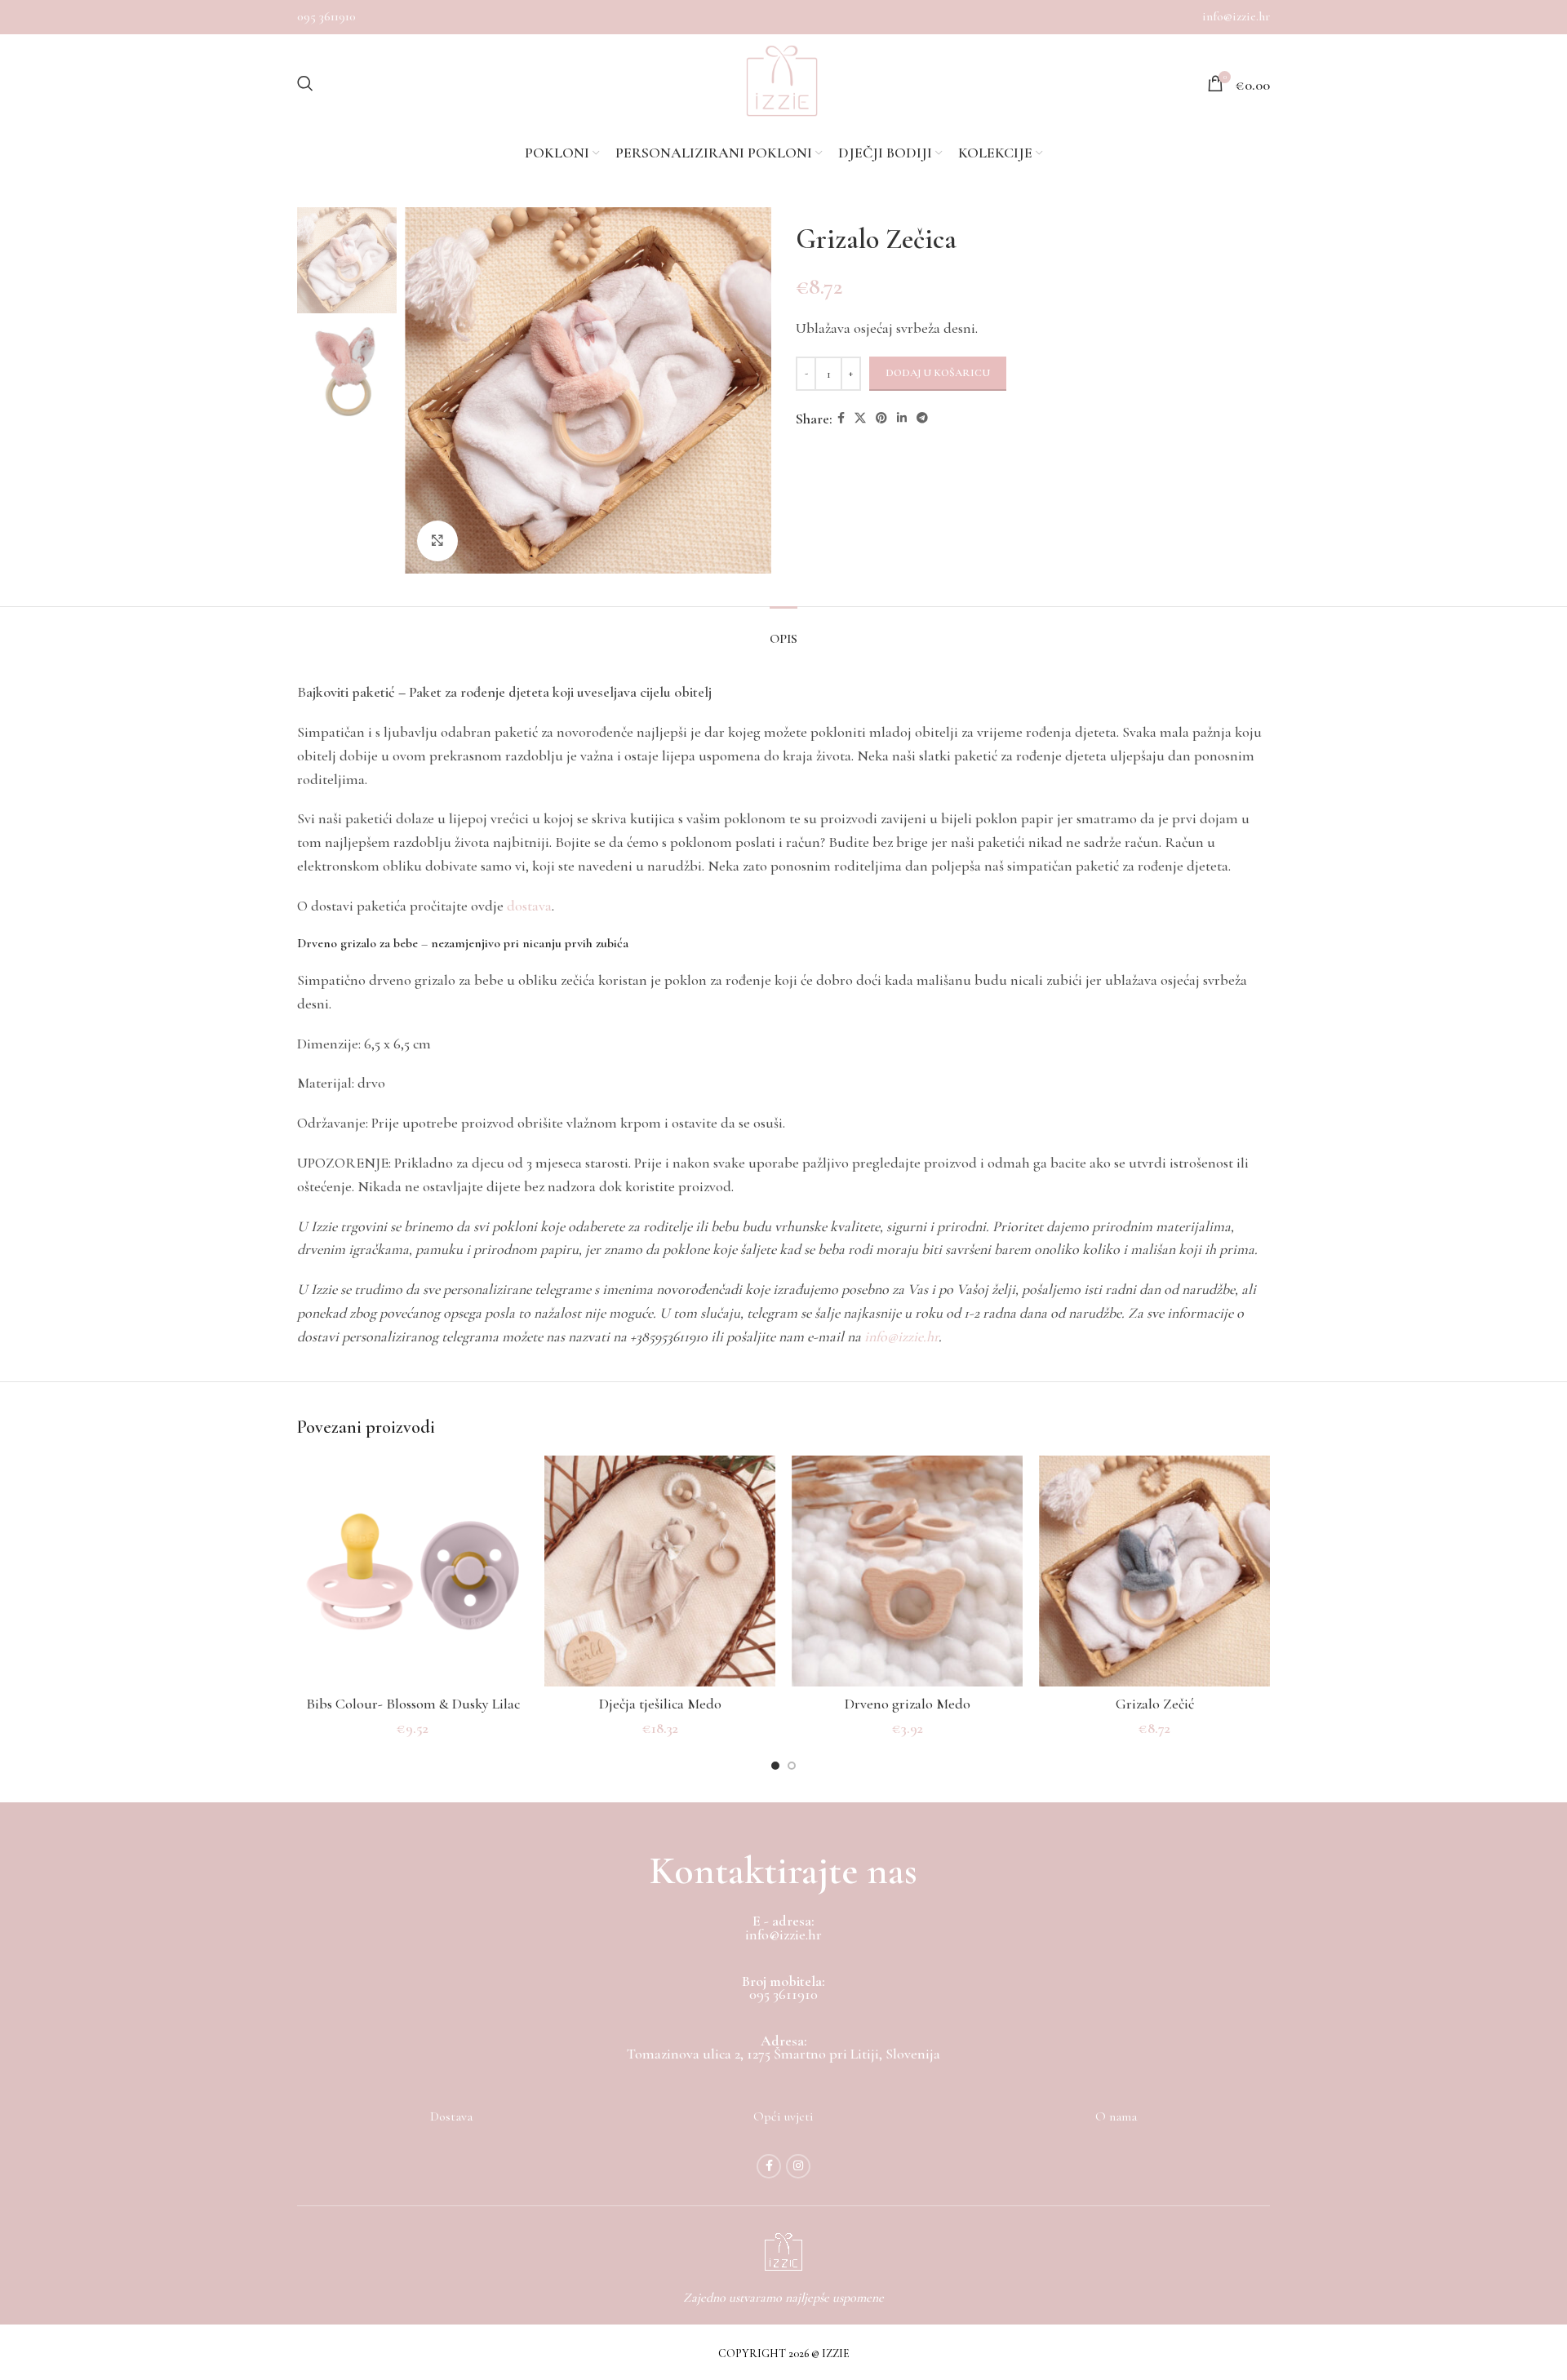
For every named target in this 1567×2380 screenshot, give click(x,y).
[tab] (783, 631)
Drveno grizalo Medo (908, 1704)
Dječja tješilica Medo (660, 1704)
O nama (1116, 2116)
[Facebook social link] (841, 419)
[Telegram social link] (922, 419)
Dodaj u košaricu (938, 373)
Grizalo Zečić (1155, 1704)
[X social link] (860, 419)
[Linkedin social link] (902, 419)
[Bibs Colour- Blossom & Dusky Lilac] (413, 1571)
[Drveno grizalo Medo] (907, 1571)
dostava (529, 906)
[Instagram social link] (798, 2166)
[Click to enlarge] (437, 541)
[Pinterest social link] (881, 419)
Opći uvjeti (783, 2116)
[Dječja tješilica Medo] (660, 1571)
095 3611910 (326, 16)
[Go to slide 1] (775, 1766)
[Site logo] (782, 83)
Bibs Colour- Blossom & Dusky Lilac (413, 1704)
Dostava (451, 2116)
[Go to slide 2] (792, 1766)
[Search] (305, 83)
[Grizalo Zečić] (1154, 1571)
